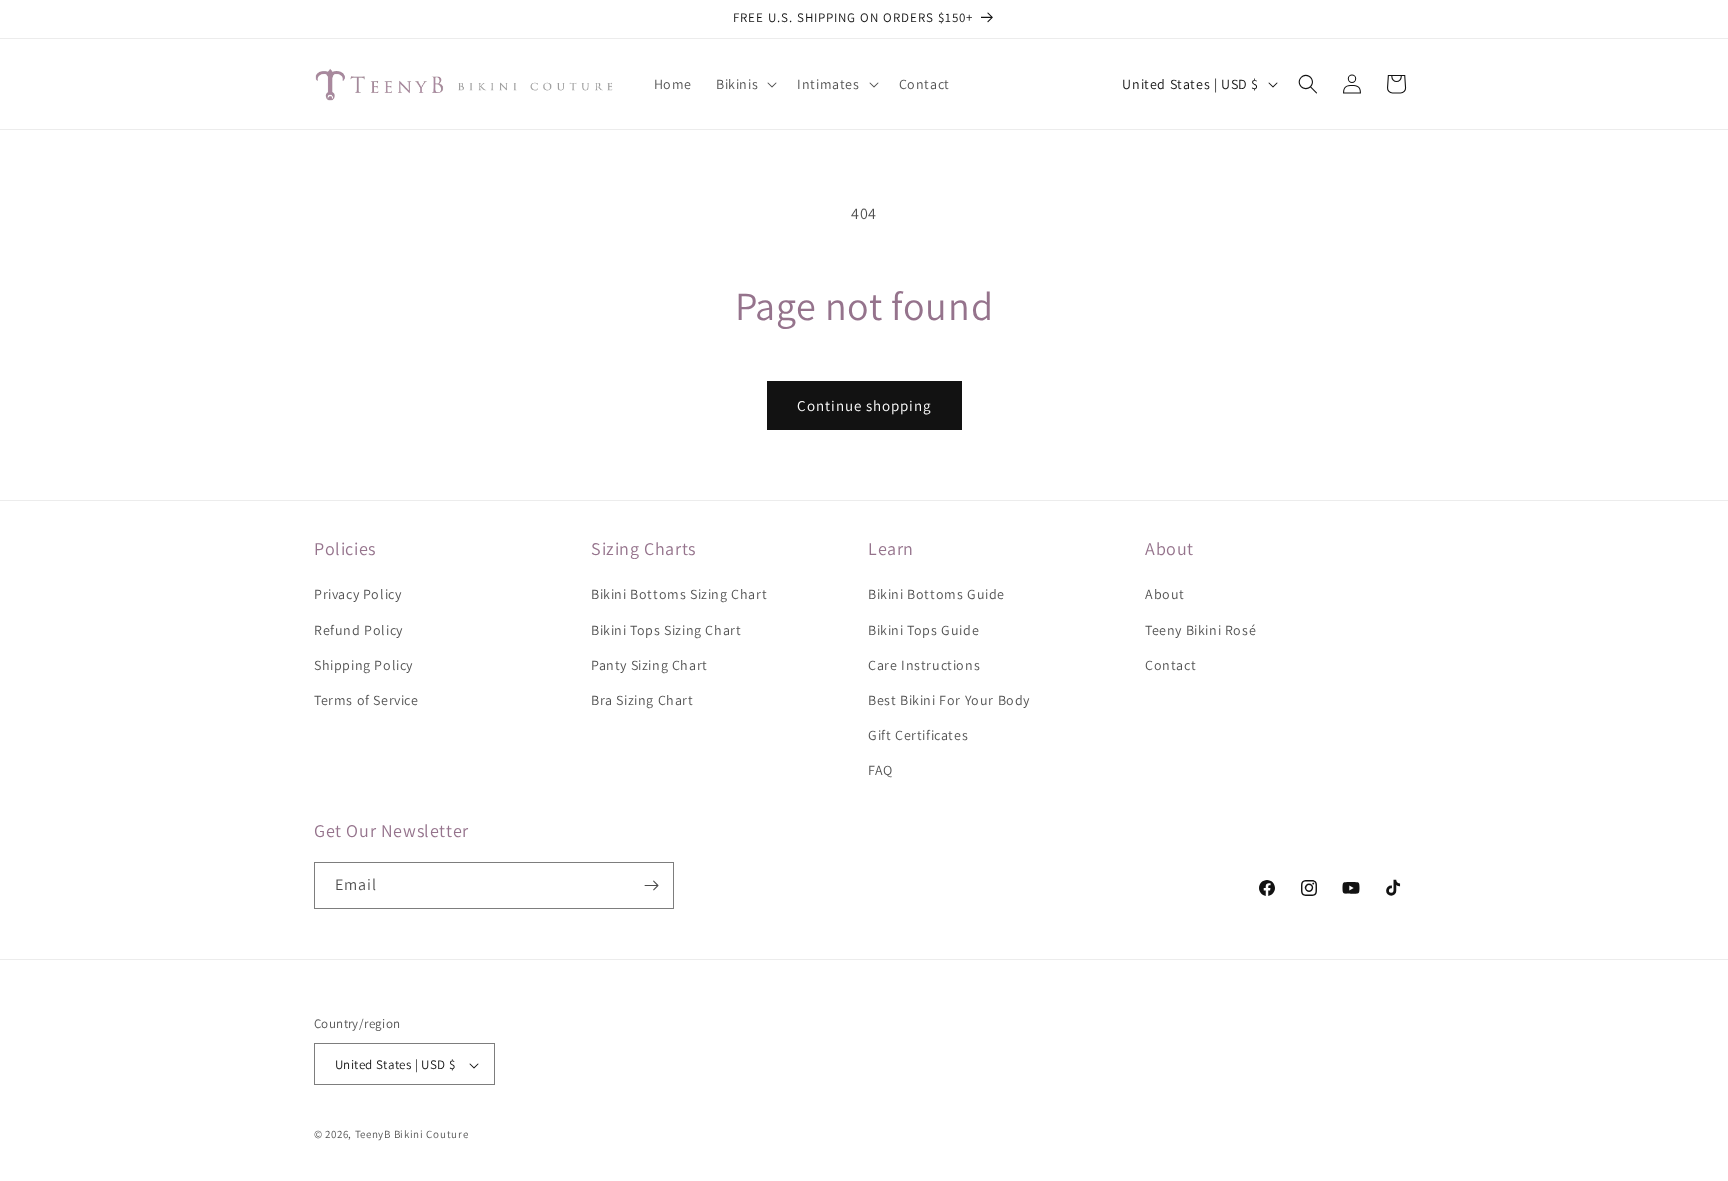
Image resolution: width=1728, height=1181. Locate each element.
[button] (744, 84)
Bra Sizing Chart (642, 700)
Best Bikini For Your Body (949, 700)
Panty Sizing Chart (649, 665)
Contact (1170, 665)
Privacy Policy (357, 595)
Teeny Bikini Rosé (1200, 630)
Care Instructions (924, 665)
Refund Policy (358, 630)
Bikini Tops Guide (923, 630)
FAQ (880, 771)
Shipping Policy (363, 665)
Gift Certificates (918, 735)
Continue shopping (864, 405)
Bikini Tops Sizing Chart (666, 630)
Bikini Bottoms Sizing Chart (679, 595)
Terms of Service (366, 700)
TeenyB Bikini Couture (412, 1135)
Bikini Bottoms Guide (936, 595)
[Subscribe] (651, 885)
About (1165, 595)
